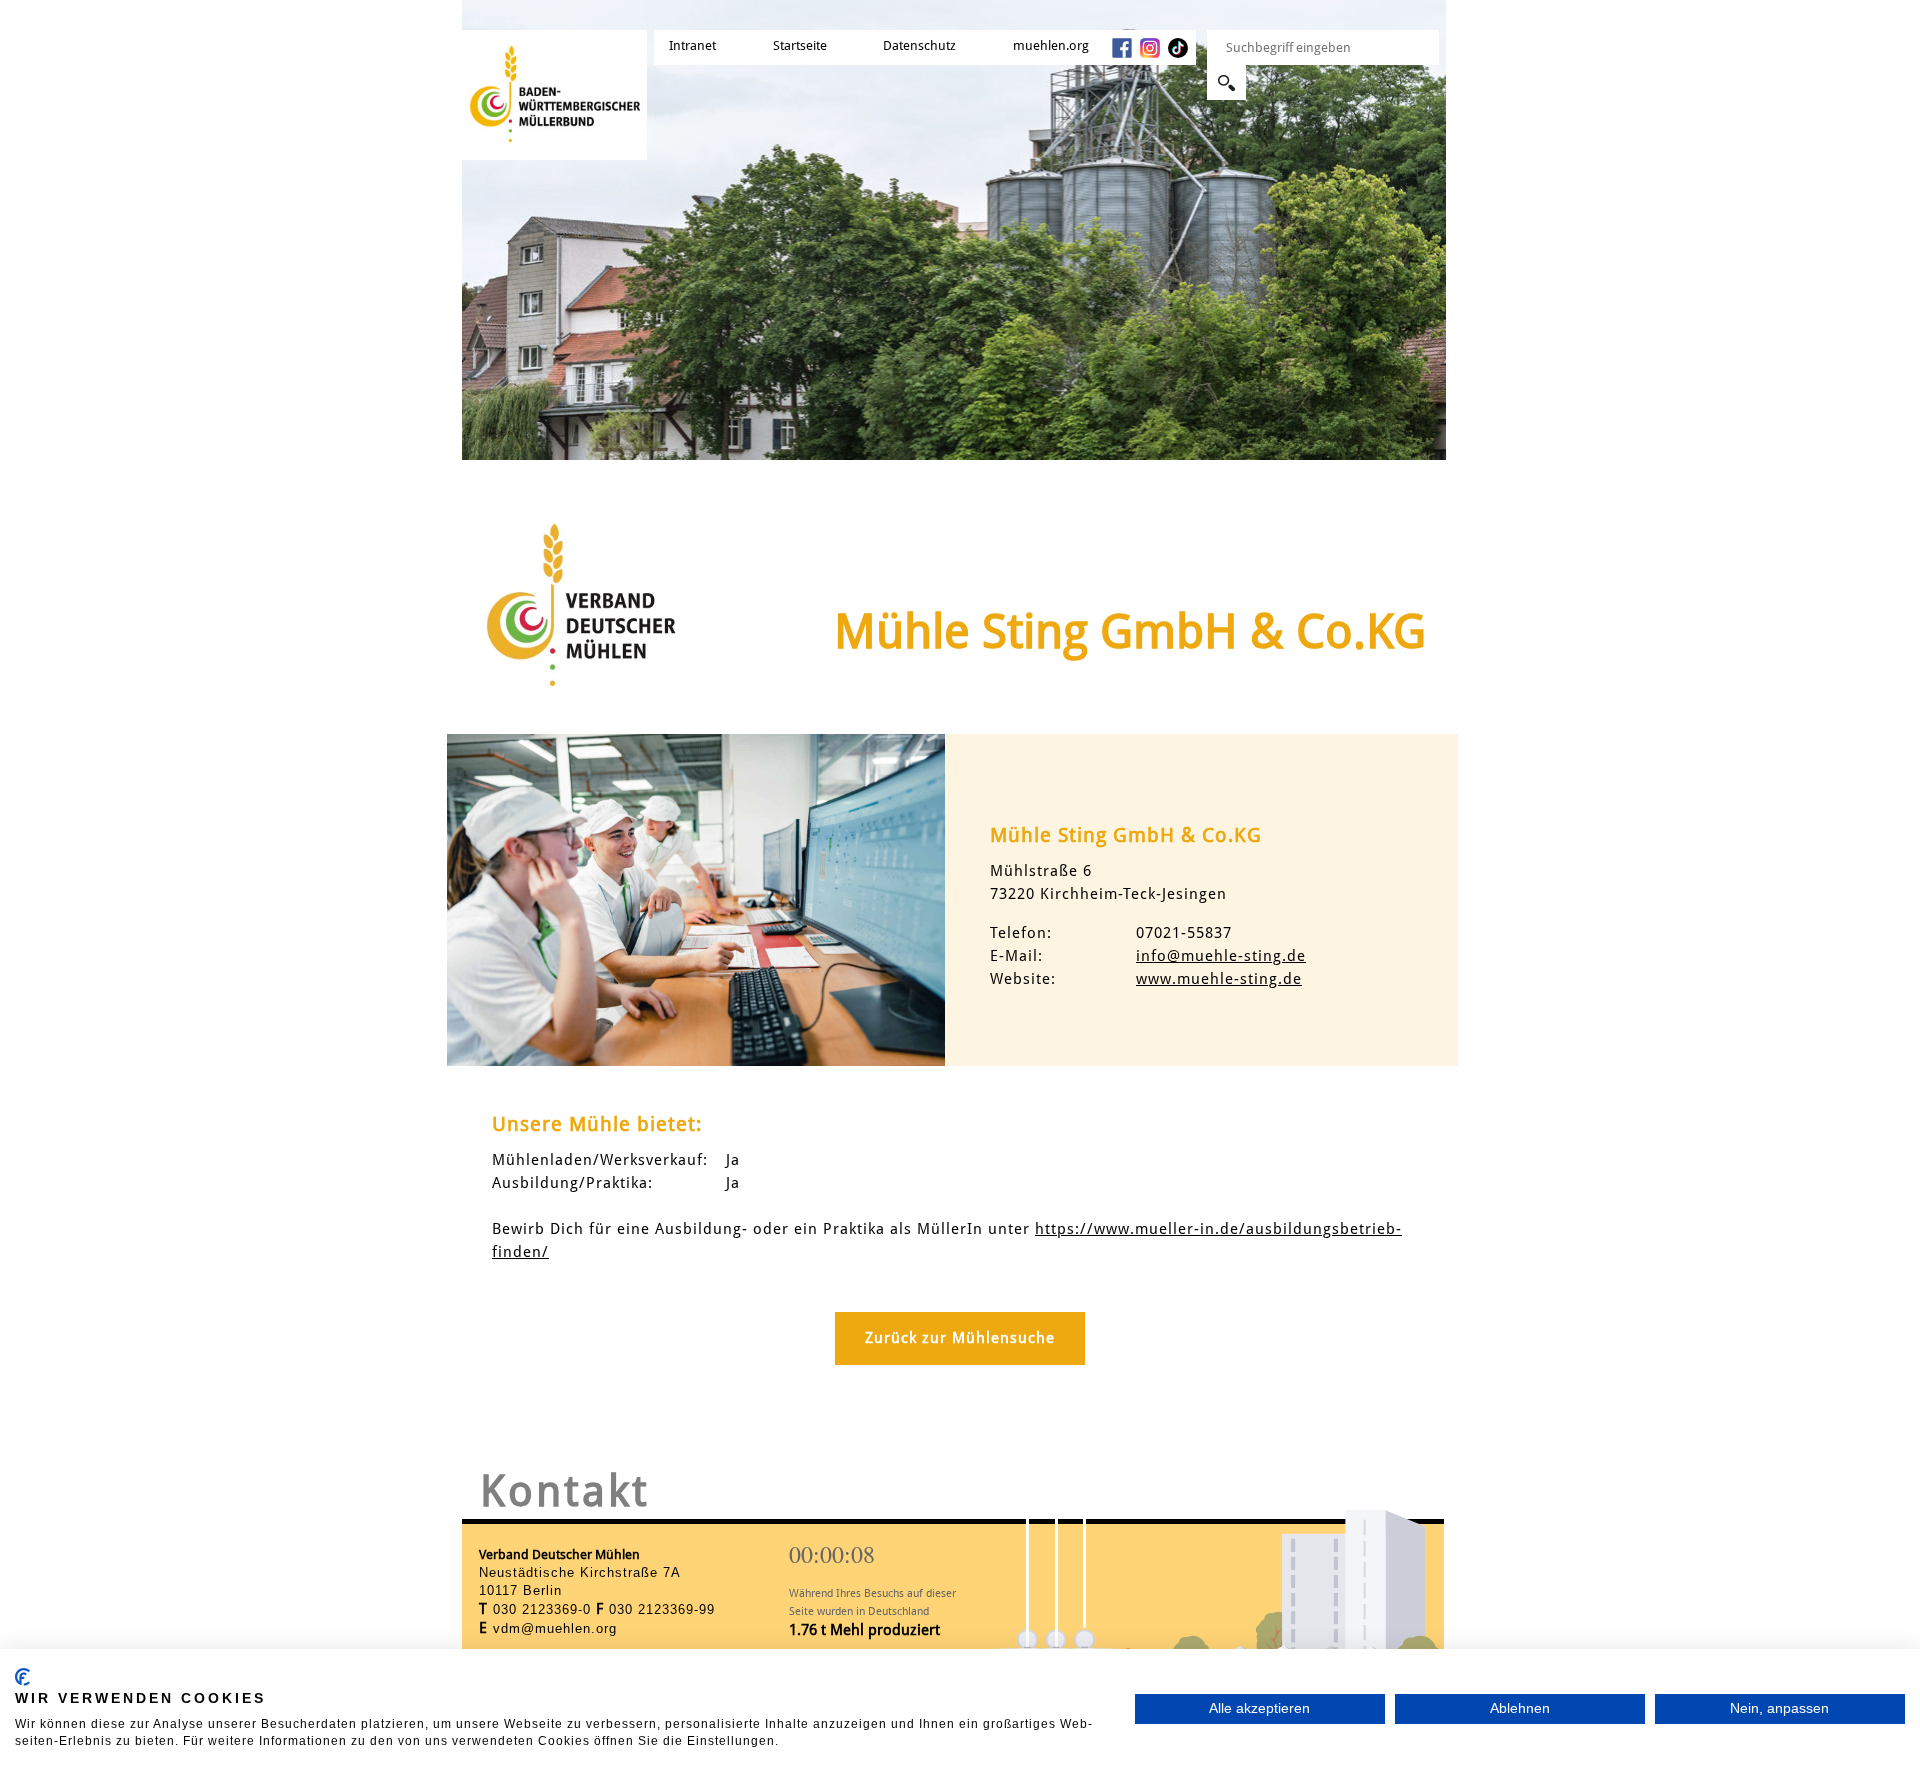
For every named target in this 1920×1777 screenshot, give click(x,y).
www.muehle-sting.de (1219, 979)
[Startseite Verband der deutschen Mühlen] (554, 83)
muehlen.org (1051, 45)
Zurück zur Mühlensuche (960, 1338)
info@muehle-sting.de (1221, 956)
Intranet (692, 45)
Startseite (800, 45)
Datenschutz (919, 45)
